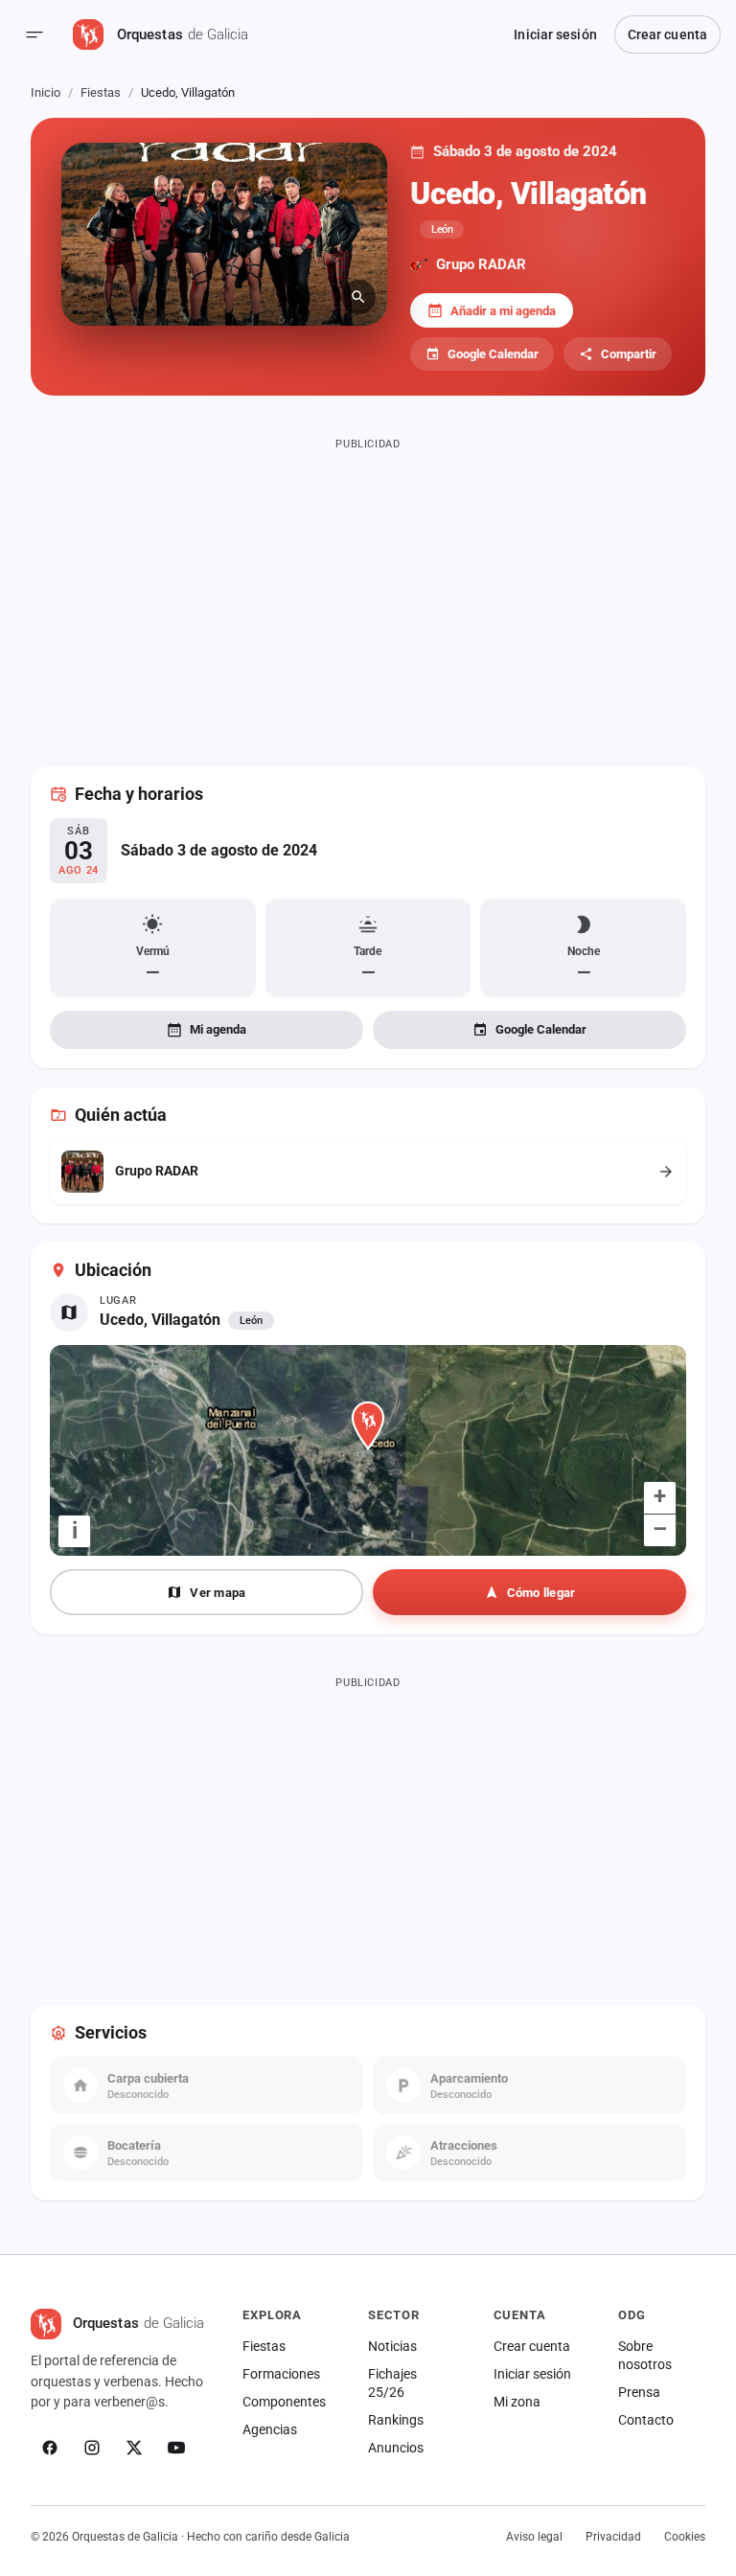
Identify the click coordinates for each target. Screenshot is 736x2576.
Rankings (396, 2420)
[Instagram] (92, 2448)
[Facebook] (50, 2448)
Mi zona (517, 2402)
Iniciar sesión (555, 34)
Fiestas (101, 92)
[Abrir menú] (34, 34)
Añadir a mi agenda (503, 311)
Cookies (685, 2537)
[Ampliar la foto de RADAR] (224, 234)
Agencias (270, 2429)
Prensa (639, 2392)
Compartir (629, 354)
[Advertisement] (368, 590)
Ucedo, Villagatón (160, 1320)
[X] (134, 2448)
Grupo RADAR (481, 264)
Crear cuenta (667, 34)
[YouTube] (176, 2448)
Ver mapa (218, 1593)
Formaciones (281, 2374)
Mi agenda (218, 1029)
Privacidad (613, 2537)
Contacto (646, 2420)
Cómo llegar (541, 1593)
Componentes (284, 2402)
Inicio (46, 92)
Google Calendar (493, 354)
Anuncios (396, 2448)
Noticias (392, 2346)
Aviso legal (534, 2537)
